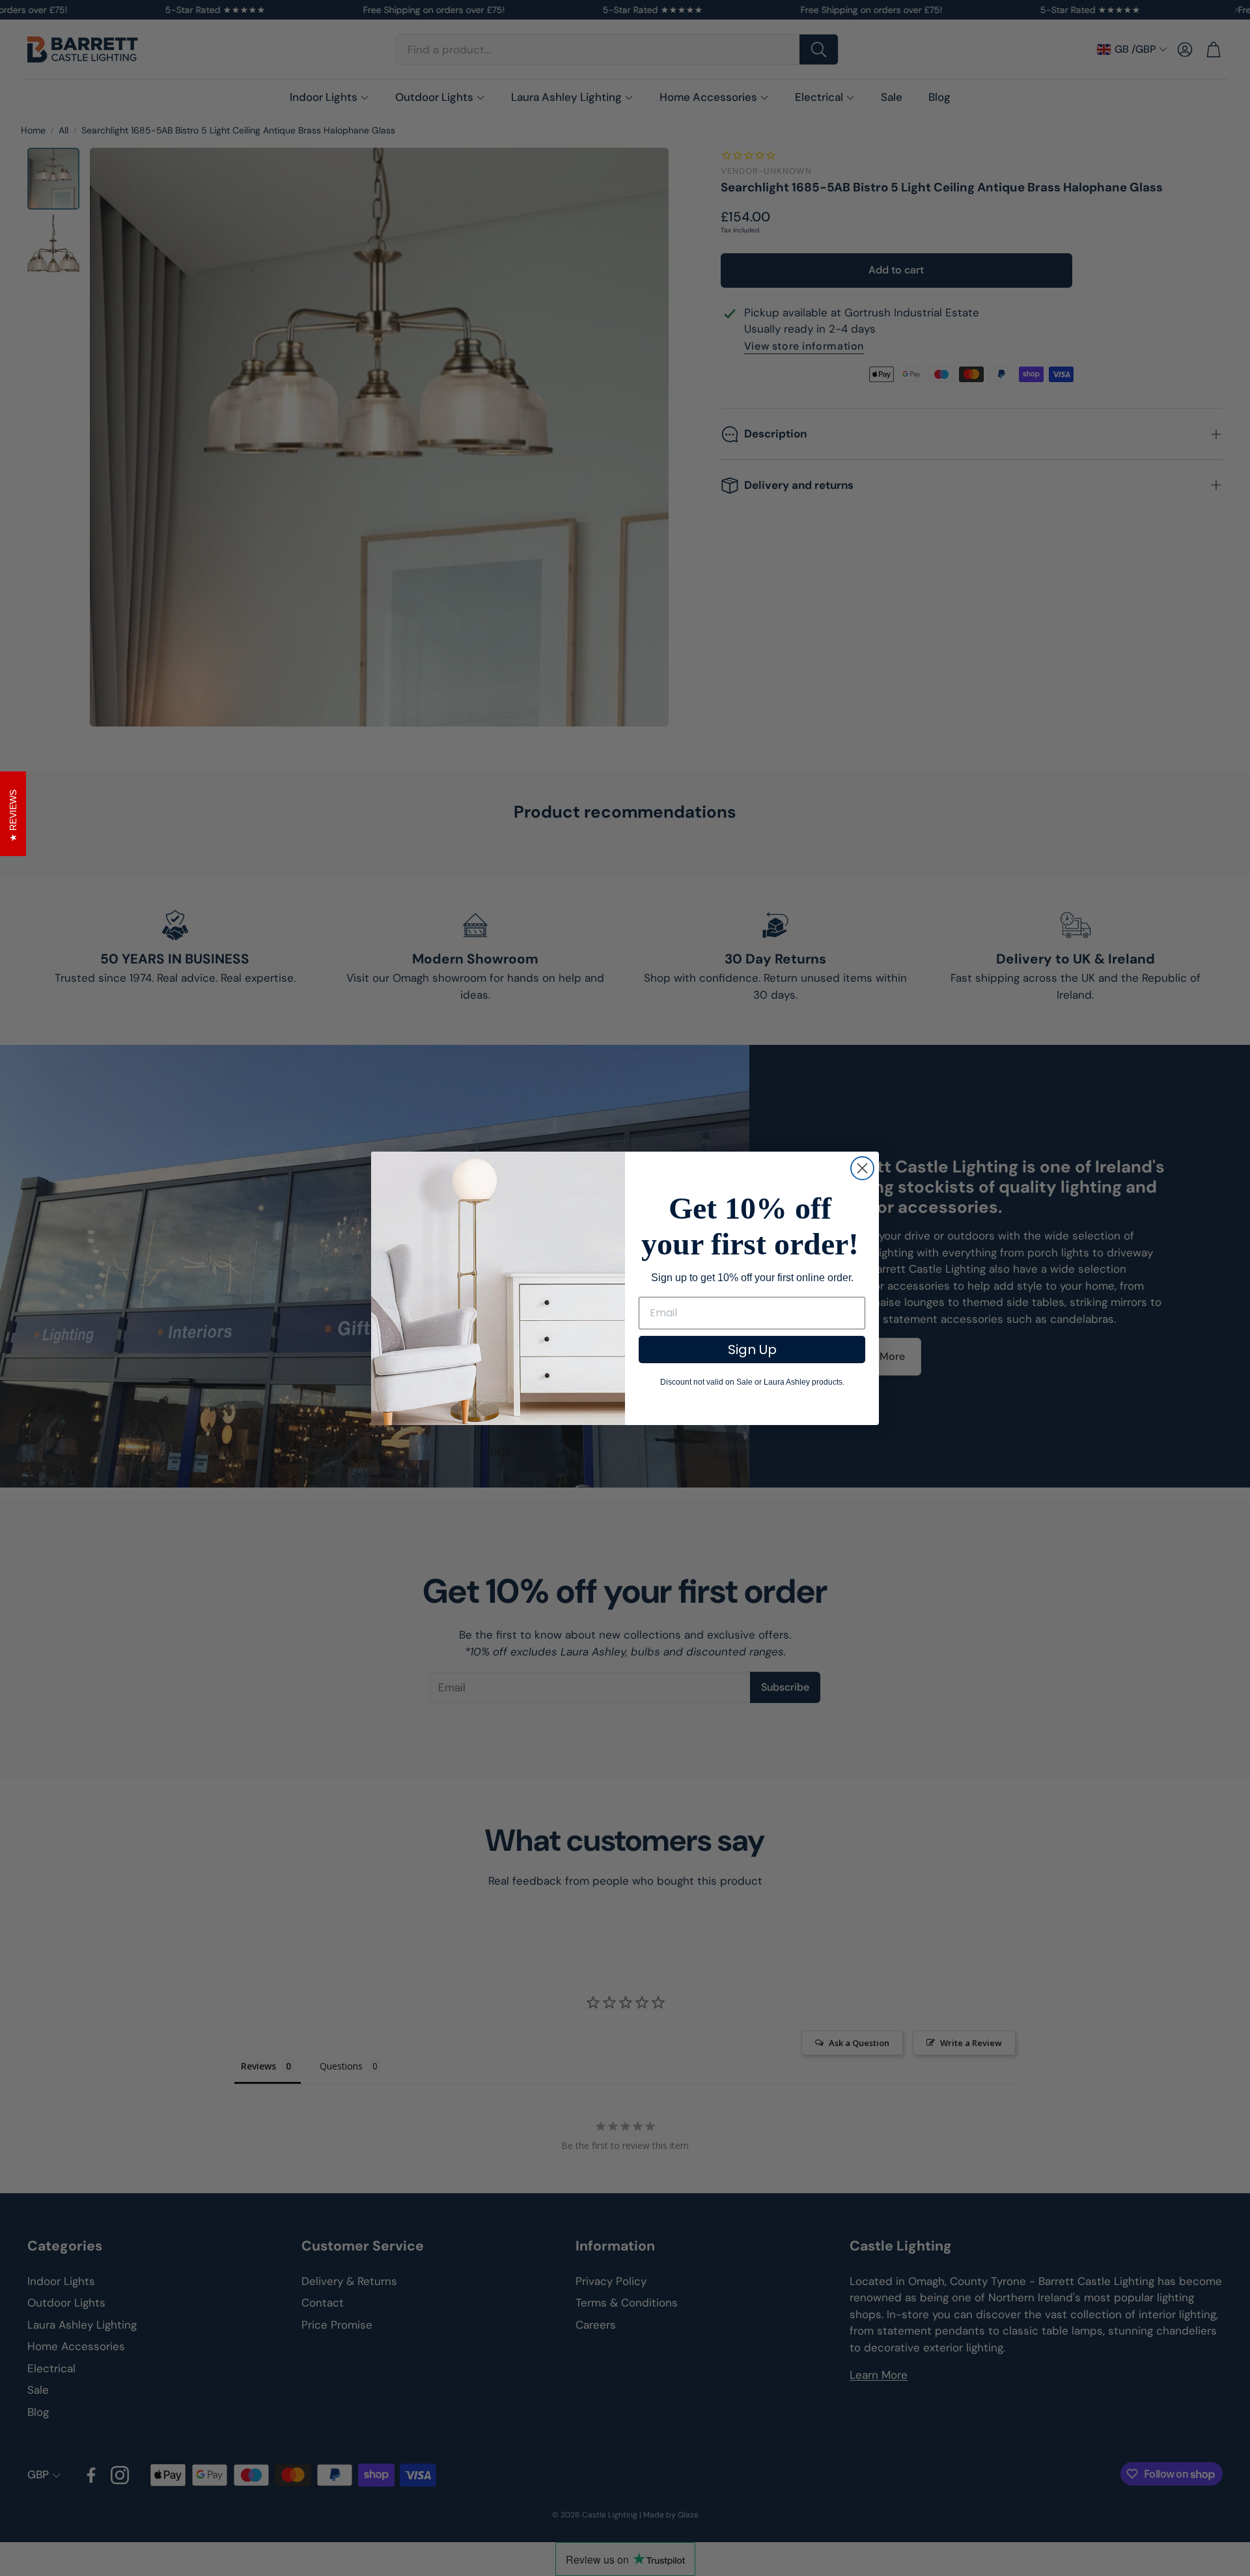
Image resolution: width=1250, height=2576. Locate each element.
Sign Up (752, 1350)
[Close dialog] (862, 1168)
